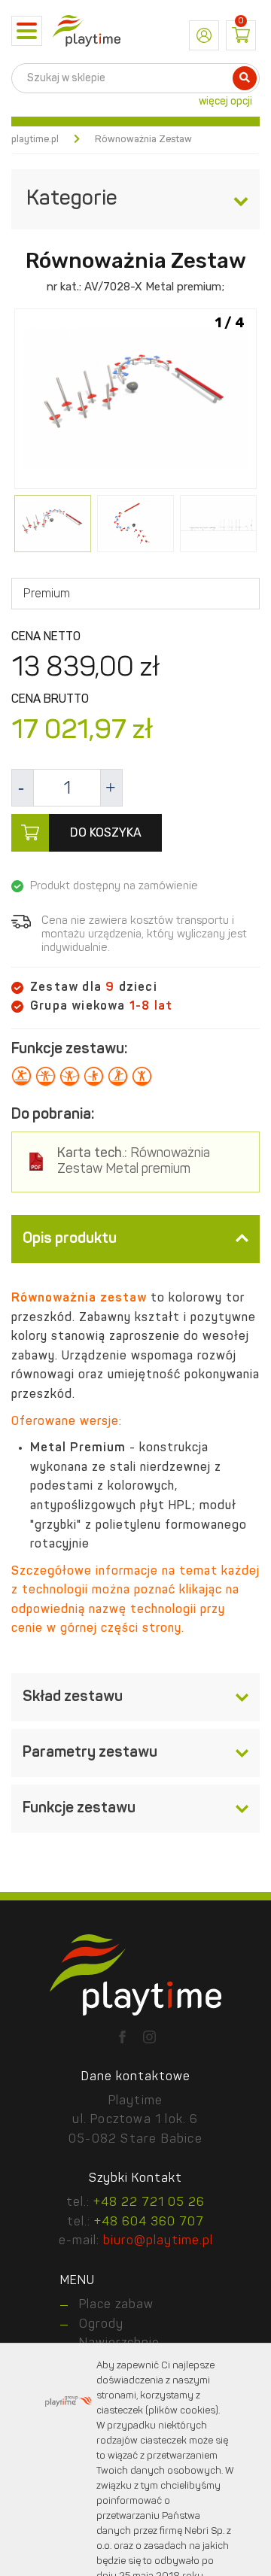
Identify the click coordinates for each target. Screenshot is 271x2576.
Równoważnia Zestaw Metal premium (134, 1162)
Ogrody (101, 2325)
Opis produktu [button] (70, 1239)
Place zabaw (116, 2305)
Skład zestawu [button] (73, 1697)
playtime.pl (35, 140)
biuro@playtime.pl (158, 2241)
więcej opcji (225, 102)
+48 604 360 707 (149, 2222)
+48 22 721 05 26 (149, 2203)
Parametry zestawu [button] (90, 1753)
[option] (135, 400)
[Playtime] (87, 31)
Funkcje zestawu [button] (79, 1809)
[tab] (135, 1239)
